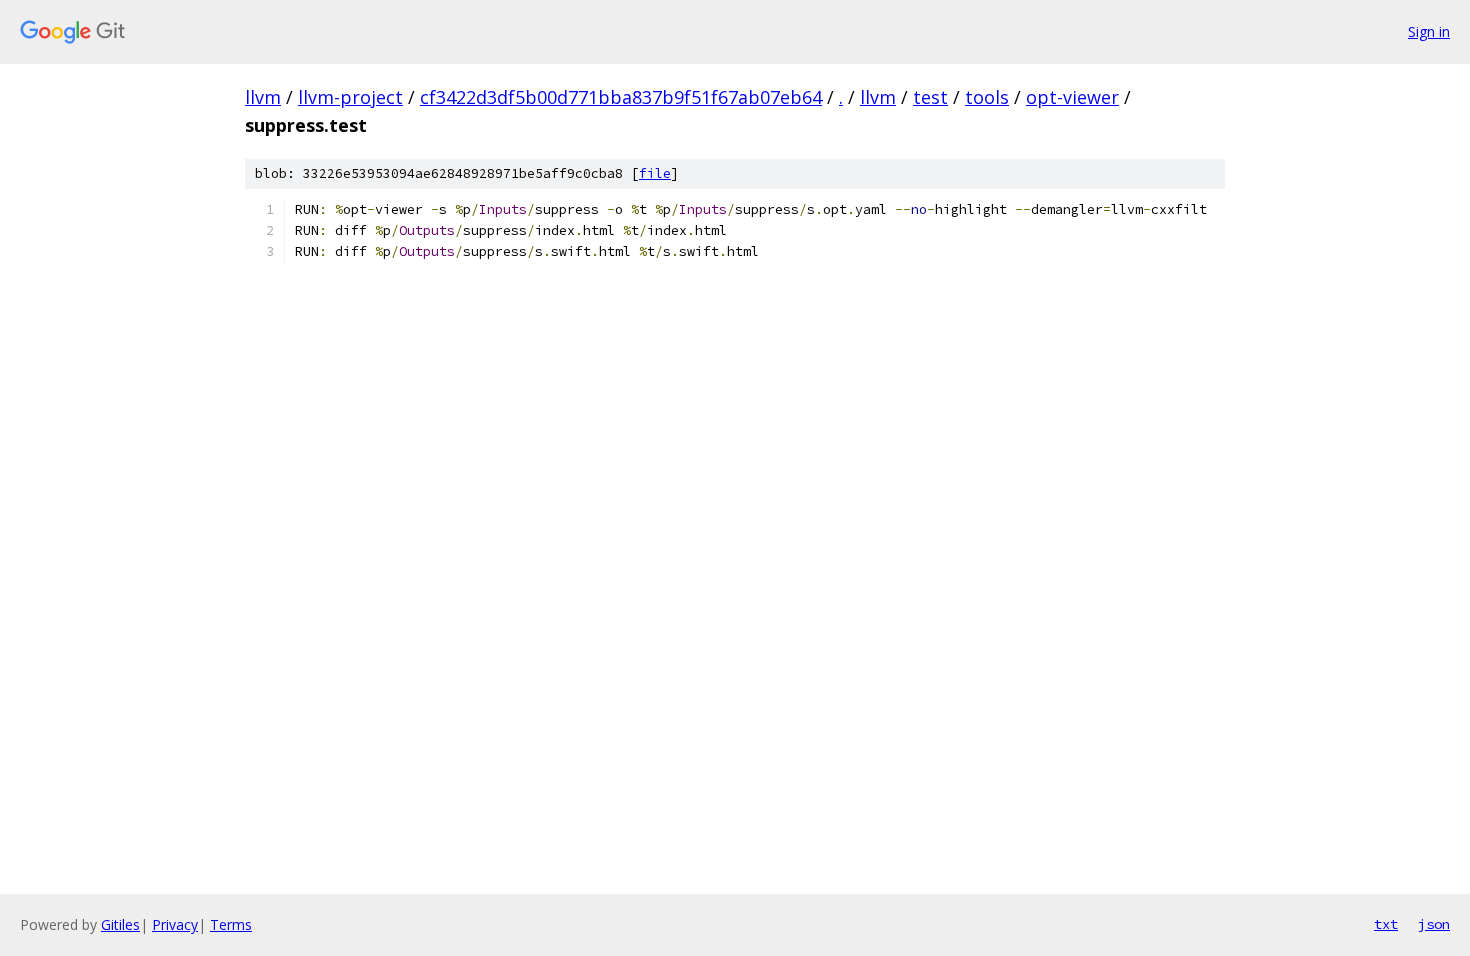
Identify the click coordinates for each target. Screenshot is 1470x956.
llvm (263, 97)
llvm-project (350, 97)
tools (987, 97)
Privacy (175, 924)
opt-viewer (1072, 97)
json (1434, 924)
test (930, 97)
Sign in (1429, 31)
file (655, 173)
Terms (231, 924)
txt (1386, 924)
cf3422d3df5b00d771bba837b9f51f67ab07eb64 (621, 97)
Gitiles (120, 924)
